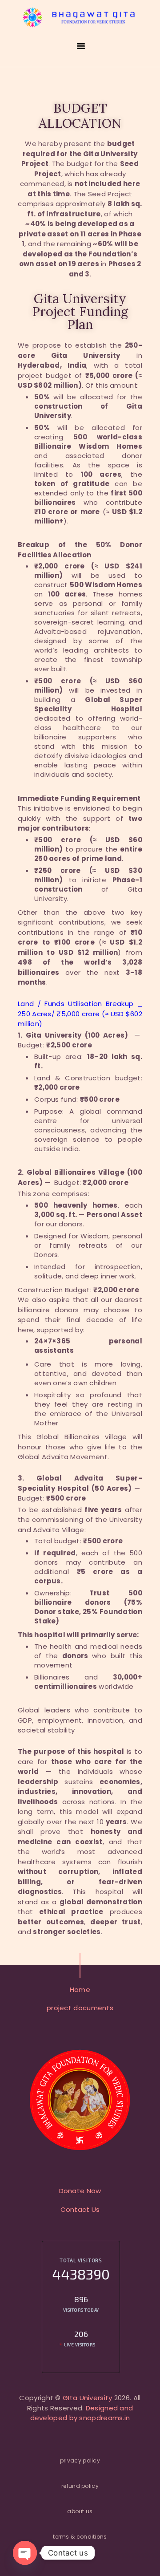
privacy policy (80, 2460)
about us (80, 2511)
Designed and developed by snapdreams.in (82, 2413)
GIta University (88, 2398)
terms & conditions (80, 2537)
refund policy (80, 2486)
